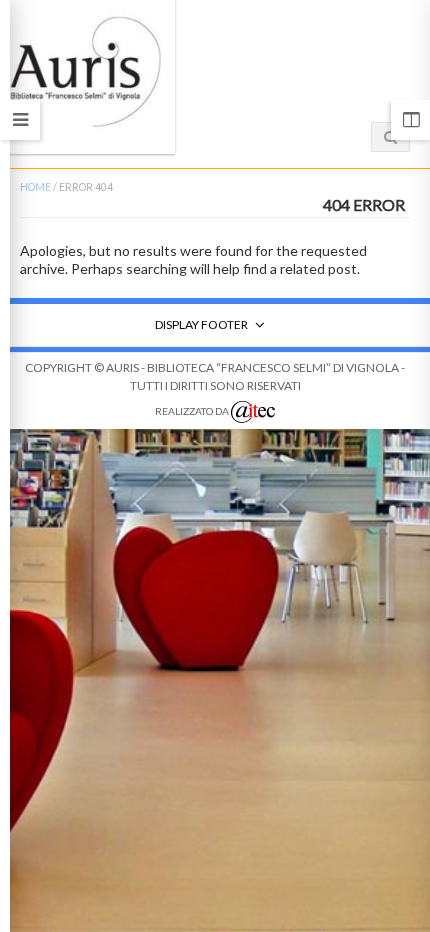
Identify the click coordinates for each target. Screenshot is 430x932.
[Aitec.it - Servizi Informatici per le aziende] (253, 412)
